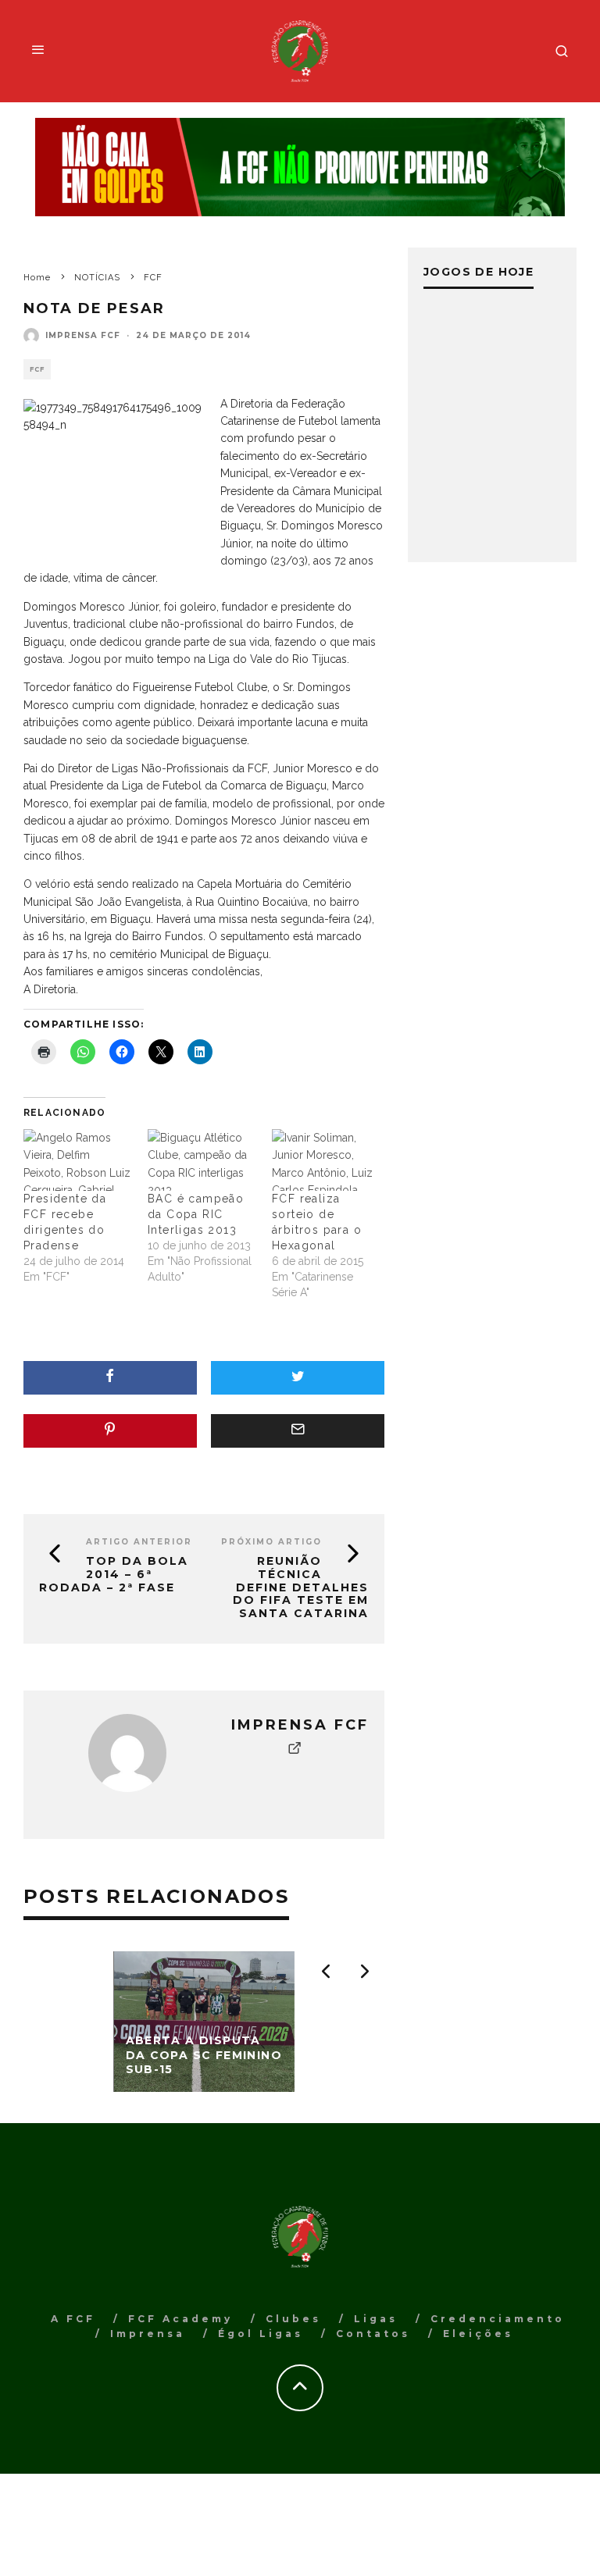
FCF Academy (180, 2319)
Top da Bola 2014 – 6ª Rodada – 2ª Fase (114, 1574)
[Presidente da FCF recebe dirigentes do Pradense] (78, 1160)
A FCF (73, 2319)
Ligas (376, 2319)
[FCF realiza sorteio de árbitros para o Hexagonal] (326, 1160)
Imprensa (148, 2334)
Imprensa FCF (83, 335)
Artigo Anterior (139, 1542)
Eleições (478, 2334)
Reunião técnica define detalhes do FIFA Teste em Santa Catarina (301, 1587)
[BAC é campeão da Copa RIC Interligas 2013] (202, 1160)
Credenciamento (498, 2319)
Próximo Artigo (271, 1542)
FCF (37, 369)
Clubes (293, 2319)
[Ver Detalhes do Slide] (300, 167)
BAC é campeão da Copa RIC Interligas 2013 (196, 1214)
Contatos (373, 2334)
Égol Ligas (261, 2334)
